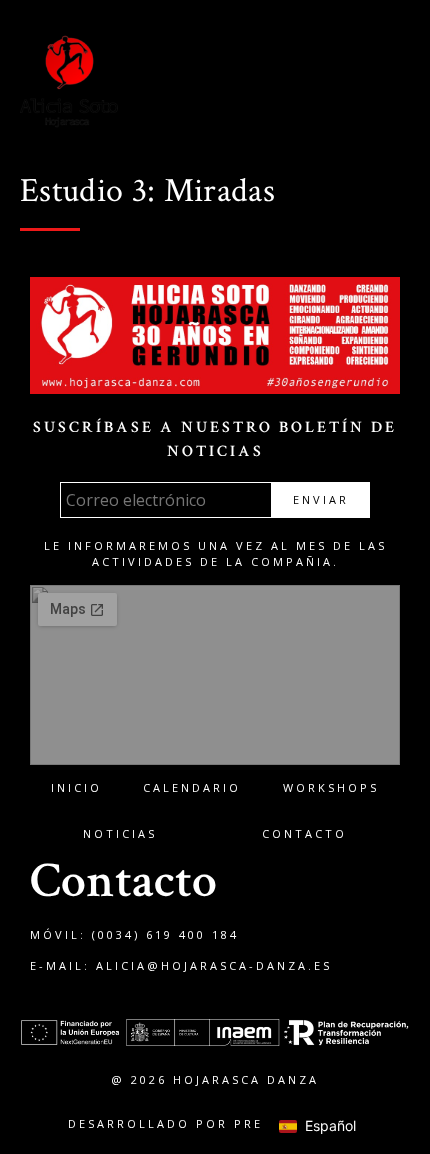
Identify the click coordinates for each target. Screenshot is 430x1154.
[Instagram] (280, 83)
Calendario (192, 787)
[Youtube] (362, 83)
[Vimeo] (321, 83)
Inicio (76, 787)
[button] (395, 83)
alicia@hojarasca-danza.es (214, 965)
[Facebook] (239, 83)
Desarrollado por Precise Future (215, 1123)
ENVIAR (321, 499)
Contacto (304, 833)
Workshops (331, 787)
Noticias (120, 833)
